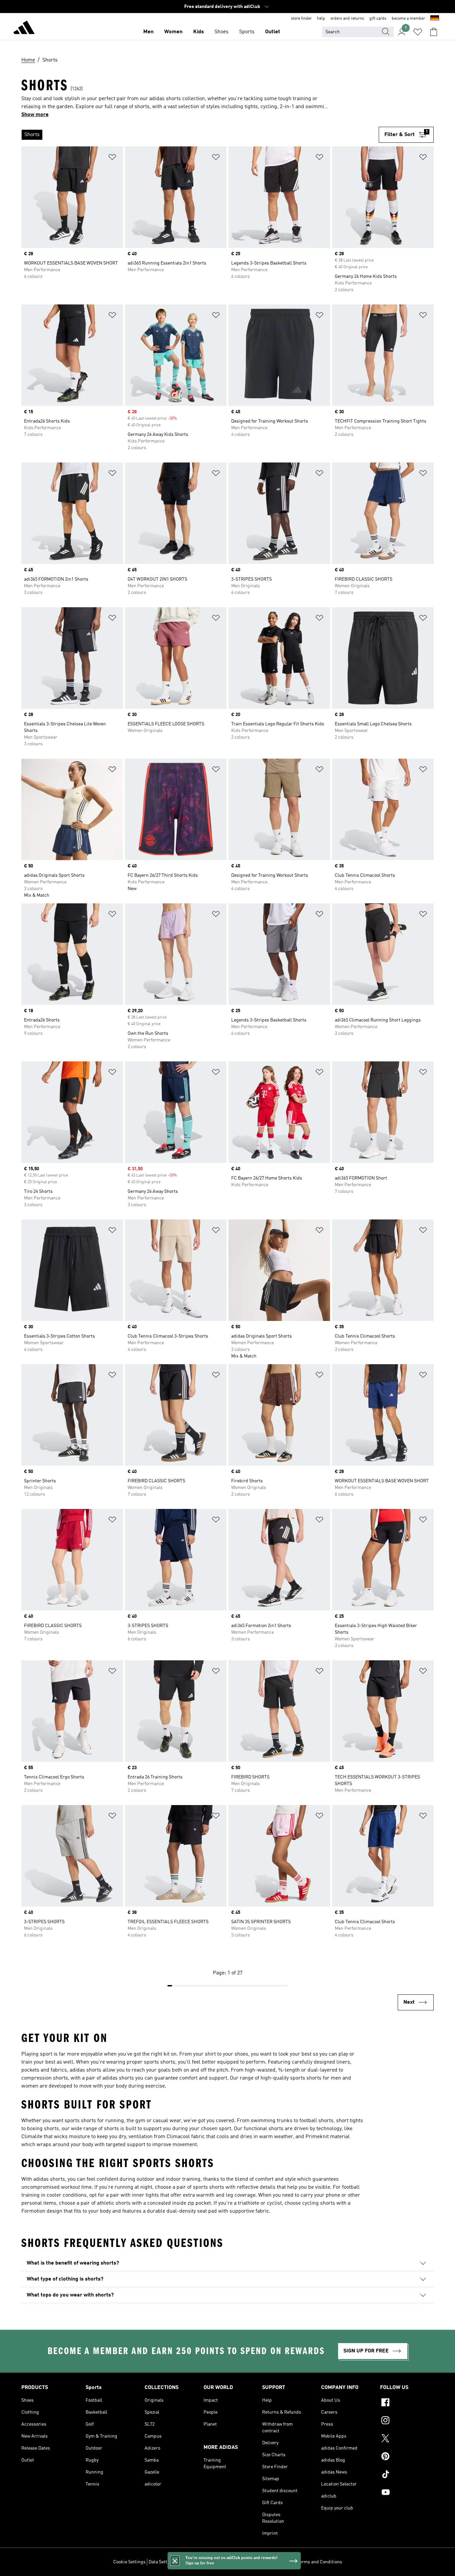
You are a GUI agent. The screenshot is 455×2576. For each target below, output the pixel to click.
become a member (408, 19)
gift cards (378, 19)
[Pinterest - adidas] (407, 2457)
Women (173, 32)
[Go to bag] (434, 32)
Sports (247, 32)
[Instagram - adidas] (407, 2421)
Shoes (222, 32)
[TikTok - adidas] (407, 2475)
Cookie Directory (216, 2562)
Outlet (273, 32)
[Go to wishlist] (418, 32)
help (321, 19)
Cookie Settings (129, 2562)
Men (148, 32)
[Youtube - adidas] (407, 2493)
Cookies (187, 2562)
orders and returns (347, 19)
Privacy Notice (250, 2562)
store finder (301, 19)
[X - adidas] (407, 2439)
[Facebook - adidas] (407, 2403)
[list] (200, 135)
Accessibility (281, 2562)
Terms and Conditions (320, 2562)
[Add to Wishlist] (112, 158)
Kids (199, 32)
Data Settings (162, 2562)
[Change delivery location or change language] (435, 19)
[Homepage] (24, 29)
